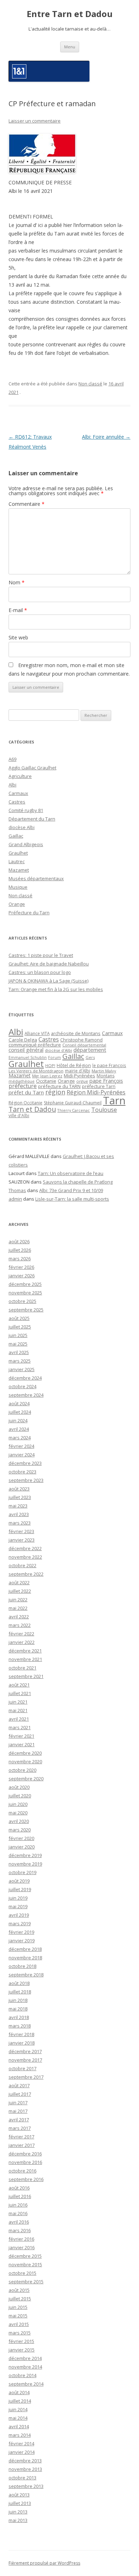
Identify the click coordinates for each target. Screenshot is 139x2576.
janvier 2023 (22, 1540)
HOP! (50, 1065)
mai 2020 (18, 1813)
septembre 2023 (26, 1480)
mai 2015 (18, 2316)
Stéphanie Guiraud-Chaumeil (73, 1103)
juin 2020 (18, 1804)
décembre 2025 (25, 1284)
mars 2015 (20, 2333)
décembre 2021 (25, 1651)
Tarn (114, 1100)
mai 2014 (18, 2418)
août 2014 (19, 2392)
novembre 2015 (25, 2264)
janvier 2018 (22, 2043)
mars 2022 (20, 1625)
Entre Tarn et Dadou (70, 14)
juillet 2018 (20, 1992)
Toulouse (104, 1110)
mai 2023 (18, 1506)
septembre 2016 (26, 2179)
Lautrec (17, 861)
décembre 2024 (25, 1378)
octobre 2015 (22, 2273)
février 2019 (21, 1932)
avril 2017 (19, 2120)
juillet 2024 (20, 1412)
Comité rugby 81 (26, 810)
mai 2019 (18, 1906)
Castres (17, 802)
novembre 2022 (25, 1557)
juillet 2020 (20, 1796)
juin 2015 (18, 2307)
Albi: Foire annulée (106, 437)
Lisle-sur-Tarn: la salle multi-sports (72, 1199)
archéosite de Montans (76, 1033)
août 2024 (19, 1403)
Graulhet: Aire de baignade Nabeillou (49, 964)
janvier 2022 (22, 1642)
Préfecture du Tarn (29, 913)
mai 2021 (18, 1710)
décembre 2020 (25, 1753)
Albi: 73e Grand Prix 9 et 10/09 (71, 1190)
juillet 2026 (20, 1250)
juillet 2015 (20, 2299)
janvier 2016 (22, 2247)
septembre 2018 (26, 1975)
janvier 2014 (22, 2452)
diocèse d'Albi (58, 1050)
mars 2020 (20, 1830)
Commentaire (27, 504)
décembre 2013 (25, 2461)
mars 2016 (20, 2230)
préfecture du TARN (59, 1086)
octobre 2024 (22, 1386)
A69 (12, 759)
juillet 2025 (20, 1327)
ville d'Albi (19, 1115)
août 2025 (19, 1318)
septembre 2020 (26, 1779)
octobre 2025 (22, 1301)
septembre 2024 (26, 1395)
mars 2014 (20, 2435)
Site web (18, 637)
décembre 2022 (25, 1548)
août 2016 (19, 2188)
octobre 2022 (22, 1565)
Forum (55, 1057)
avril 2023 (19, 1514)
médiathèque (22, 1081)
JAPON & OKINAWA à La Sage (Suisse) (48, 981)
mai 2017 (18, 2111)
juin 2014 (18, 2409)
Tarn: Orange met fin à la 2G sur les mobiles (56, 989)
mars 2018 (20, 2026)
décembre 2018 (25, 1949)
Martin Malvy (104, 1071)
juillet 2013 (20, 2503)
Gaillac (16, 836)
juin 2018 (18, 2000)
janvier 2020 (22, 1847)
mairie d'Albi (78, 1071)
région (55, 1092)
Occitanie (46, 1081)
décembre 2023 (25, 1463)
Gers (90, 1057)
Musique (18, 887)
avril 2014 (19, 2426)
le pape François (109, 1065)
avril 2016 (19, 2222)
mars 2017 (20, 2128)
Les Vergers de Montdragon (36, 1071)
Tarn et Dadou (32, 1109)
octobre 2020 (22, 1770)
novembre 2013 (25, 2469)
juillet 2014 (20, 2401)
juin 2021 (18, 1702)
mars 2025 (20, 1361)
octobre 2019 (22, 1872)
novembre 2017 (25, 2060)
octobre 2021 (22, 1668)
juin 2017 (18, 2103)
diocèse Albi (22, 827)
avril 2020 (19, 1821)
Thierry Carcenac (74, 1110)
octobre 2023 (22, 1472)
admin (15, 1199)
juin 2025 (18, 1335)
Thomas (17, 1190)
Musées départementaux (36, 878)
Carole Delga (23, 1040)
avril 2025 (19, 1352)
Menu (70, 47)
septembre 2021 (26, 1676)
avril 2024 (19, 1429)
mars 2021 (20, 1727)
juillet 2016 (20, 2196)
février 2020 (21, 1838)
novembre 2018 (25, 1958)
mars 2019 (20, 1923)
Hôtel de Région (74, 1065)
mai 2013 (18, 2520)
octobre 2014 (22, 2375)
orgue (82, 1081)
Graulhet (18, 853)
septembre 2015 (26, 2282)
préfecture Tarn (99, 1086)
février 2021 (21, 1736)
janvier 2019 (22, 1941)
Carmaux (18, 793)
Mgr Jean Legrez (47, 1076)
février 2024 (21, 1446)
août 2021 (19, 1685)
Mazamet (19, 870)
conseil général (26, 1050)
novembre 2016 (25, 2162)
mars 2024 (20, 1438)
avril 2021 (19, 1719)
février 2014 (21, 2444)
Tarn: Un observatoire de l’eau (71, 1173)
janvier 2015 (22, 2350)
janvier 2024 (22, 1455)
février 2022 (21, 1634)
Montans (105, 1076)
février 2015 (21, 2341)
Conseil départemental (84, 1045)
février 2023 (21, 1531)
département (90, 1050)
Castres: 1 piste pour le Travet (41, 955)
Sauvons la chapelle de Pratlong (78, 1182)
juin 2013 (18, 2512)
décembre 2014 (25, 2358)
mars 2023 (20, 1523)
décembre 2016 (25, 2154)
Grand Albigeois (26, 844)
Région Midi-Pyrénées (96, 1092)
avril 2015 (19, 2324)
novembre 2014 (25, 2367)
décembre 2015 (25, 2256)
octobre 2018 (22, 1966)
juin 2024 (18, 1420)
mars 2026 (20, 1259)
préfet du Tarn (26, 1092)
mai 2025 (18, 1344)
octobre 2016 (22, 2171)
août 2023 (19, 1489)
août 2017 (19, 2085)
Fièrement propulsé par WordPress (44, 2563)
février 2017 (21, 2137)
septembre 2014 (26, 2384)
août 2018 (19, 1983)
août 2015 (19, 2290)
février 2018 (21, 2034)
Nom (17, 582)
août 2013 (19, 2495)
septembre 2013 (26, 2486)
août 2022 (19, 1582)
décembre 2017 (25, 2051)
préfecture (23, 1086)
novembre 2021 (25, 1659)
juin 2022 (18, 1600)
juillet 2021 (20, 1693)
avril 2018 (19, 2017)
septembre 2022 (26, 1574)
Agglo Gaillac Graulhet (32, 768)
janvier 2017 (22, 2145)
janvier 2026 (22, 1276)
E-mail (18, 610)
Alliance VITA (37, 1033)
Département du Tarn (32, 819)
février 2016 (21, 2239)
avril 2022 (19, 1617)
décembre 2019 (25, 1855)
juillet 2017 (20, 2094)
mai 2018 (18, 2009)
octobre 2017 (22, 2068)
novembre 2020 (25, 1761)
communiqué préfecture (35, 1045)
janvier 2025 (22, 1369)
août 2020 (19, 1787)
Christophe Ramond (81, 1040)
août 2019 (19, 1881)
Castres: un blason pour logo (40, 972)
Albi (12, 785)
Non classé (90, 384)
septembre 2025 (26, 1310)
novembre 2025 (25, 1293)
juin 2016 (18, 2205)
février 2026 (21, 1267)
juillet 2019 (20, 1889)
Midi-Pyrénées (79, 1076)
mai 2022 (18, 1608)
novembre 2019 (25, 1864)
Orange (17, 904)
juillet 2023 (20, 1497)
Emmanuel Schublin (28, 1057)
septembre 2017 (26, 2077)
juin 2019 (18, 1898)
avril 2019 (19, 1915)
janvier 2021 (22, 1744)
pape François (106, 1081)
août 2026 (19, 1241)
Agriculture (20, 776)
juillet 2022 (20, 1591)
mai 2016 (18, 2213)
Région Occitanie (25, 1103)
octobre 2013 (22, 2478)
